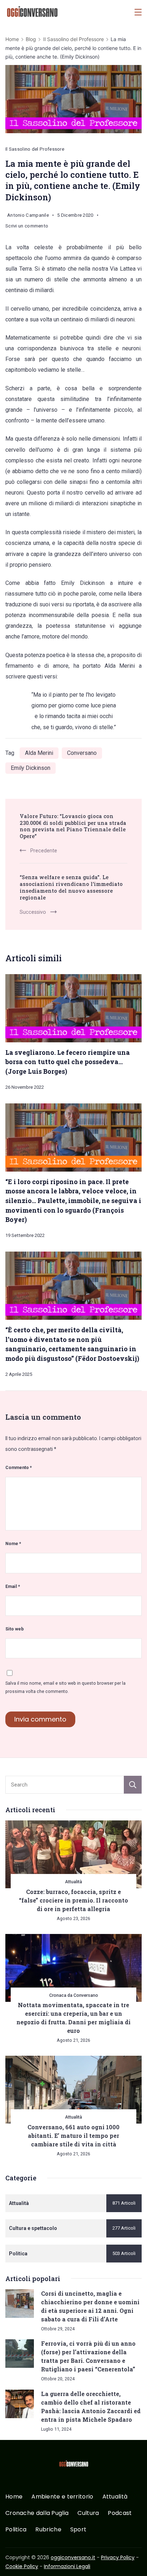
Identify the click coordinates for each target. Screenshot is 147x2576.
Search (133, 1785)
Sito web (15, 1629)
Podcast (120, 2513)
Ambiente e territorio (62, 2497)
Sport (78, 2530)
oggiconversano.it (73, 2557)
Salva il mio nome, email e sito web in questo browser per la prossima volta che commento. (65, 1687)
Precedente (44, 851)
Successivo (33, 912)
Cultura (88, 2513)
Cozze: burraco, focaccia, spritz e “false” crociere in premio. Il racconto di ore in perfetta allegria (73, 1900)
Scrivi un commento (27, 227)
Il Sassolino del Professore (35, 149)
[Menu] (138, 12)
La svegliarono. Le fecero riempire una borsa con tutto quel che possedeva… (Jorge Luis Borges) (68, 1062)
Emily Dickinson (31, 768)
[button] (14, 2561)
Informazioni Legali (67, 2566)
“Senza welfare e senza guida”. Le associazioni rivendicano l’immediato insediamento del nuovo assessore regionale (71, 887)
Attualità (73, 1882)
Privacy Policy (118, 2557)
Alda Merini (39, 753)
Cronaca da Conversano (74, 1995)
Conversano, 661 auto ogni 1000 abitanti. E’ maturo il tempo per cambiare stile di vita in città (73, 2136)
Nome (13, 1543)
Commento (19, 1467)
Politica (16, 2530)
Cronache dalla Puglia (37, 2513)
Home (14, 2497)
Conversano (82, 753)
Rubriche (48, 2530)
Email (13, 1586)
